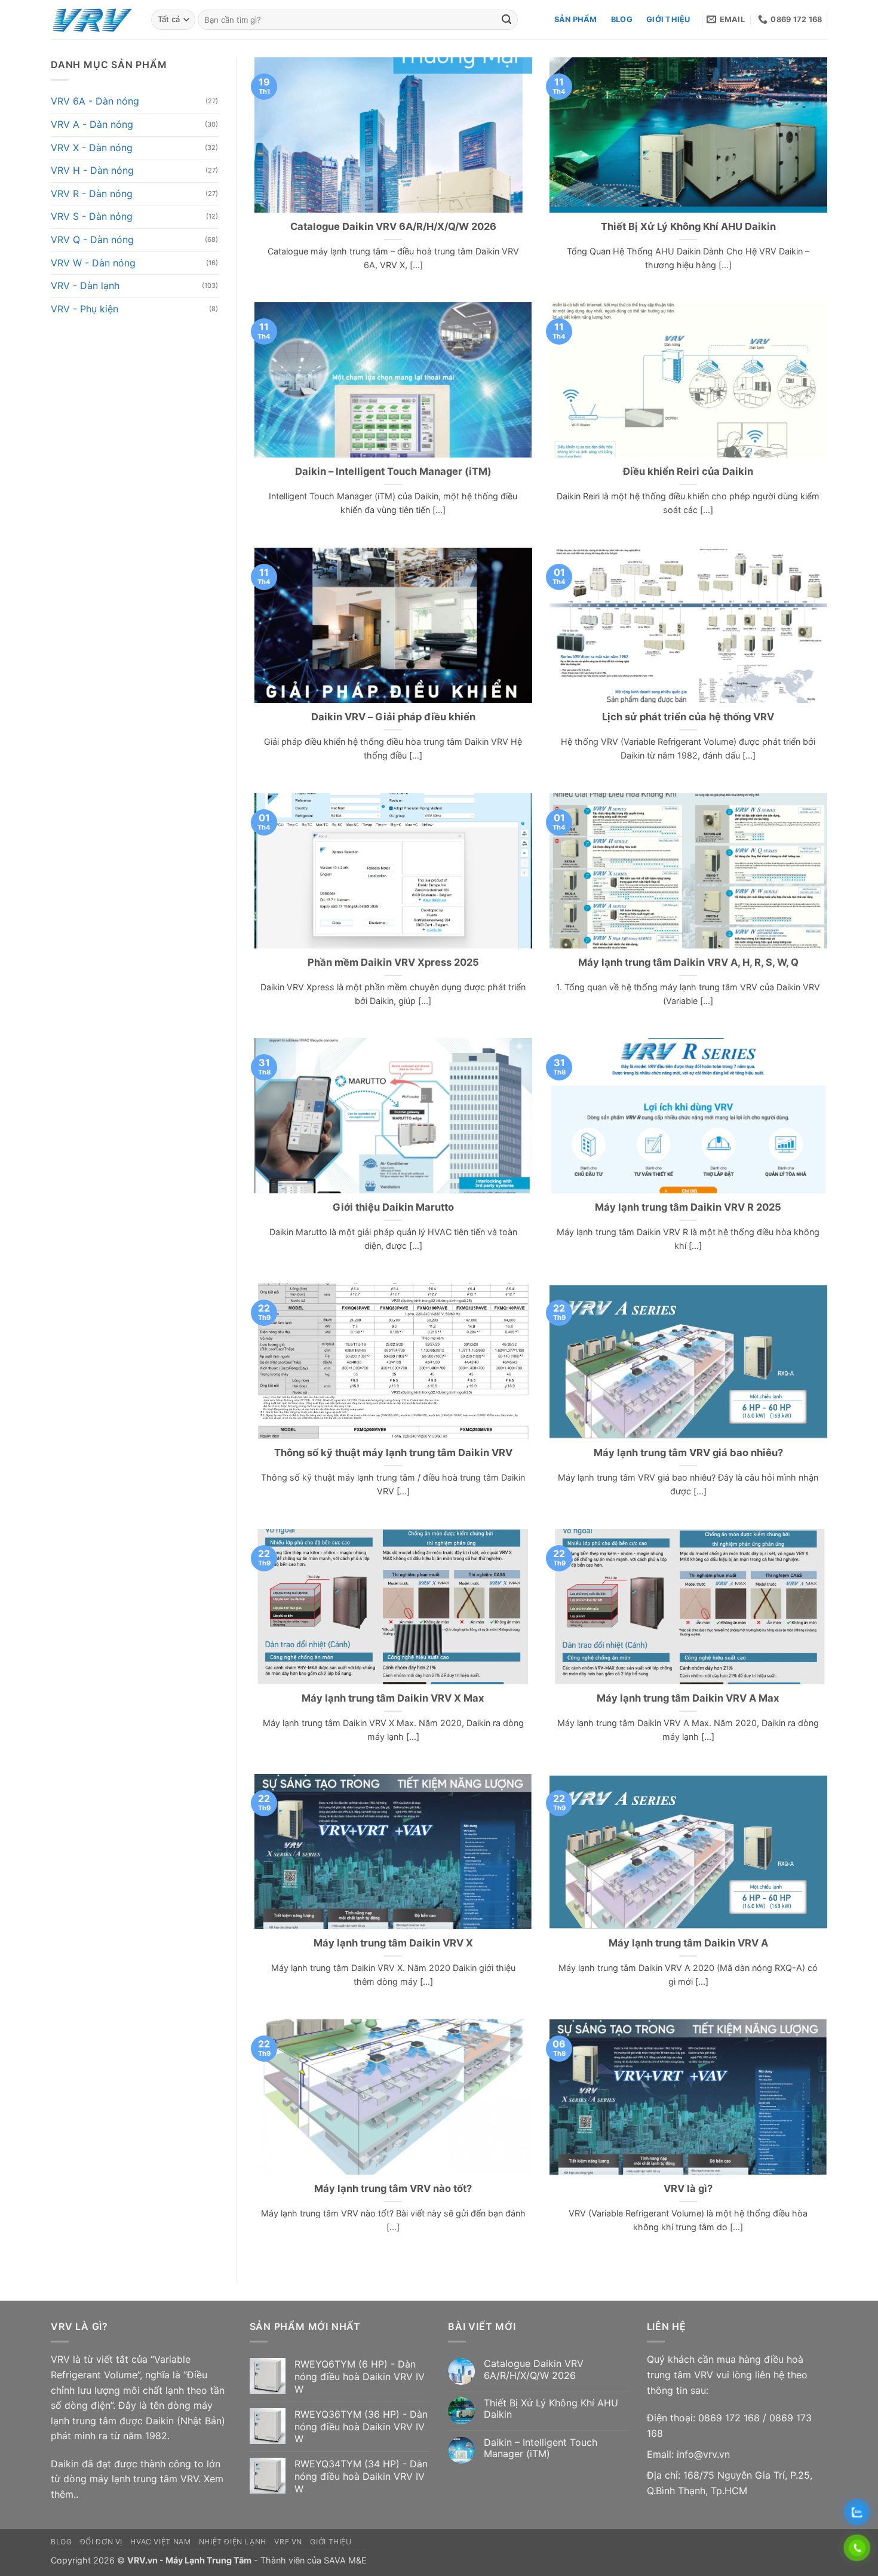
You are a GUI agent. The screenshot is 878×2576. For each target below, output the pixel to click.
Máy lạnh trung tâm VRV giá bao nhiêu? (688, 1453)
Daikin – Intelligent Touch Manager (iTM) (393, 471)
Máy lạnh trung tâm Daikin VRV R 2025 (688, 1207)
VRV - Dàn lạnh (85, 285)
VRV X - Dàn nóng (92, 147)
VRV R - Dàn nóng (92, 194)
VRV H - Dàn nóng (92, 170)
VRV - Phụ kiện (85, 308)
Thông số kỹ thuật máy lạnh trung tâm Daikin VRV (393, 1453)
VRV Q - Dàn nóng (92, 240)
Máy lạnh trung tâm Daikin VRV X (393, 1943)
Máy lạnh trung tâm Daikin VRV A (688, 1943)
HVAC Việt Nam (160, 2542)
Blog (622, 19)
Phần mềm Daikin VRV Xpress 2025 (393, 962)
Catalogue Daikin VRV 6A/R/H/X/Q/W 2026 (393, 226)
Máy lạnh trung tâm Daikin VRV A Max (688, 1698)
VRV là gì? (688, 2188)
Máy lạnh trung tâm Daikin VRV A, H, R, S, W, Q (688, 962)
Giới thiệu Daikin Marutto (393, 1207)
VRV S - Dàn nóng (92, 216)
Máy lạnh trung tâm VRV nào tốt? (393, 2188)
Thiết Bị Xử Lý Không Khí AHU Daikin (688, 226)
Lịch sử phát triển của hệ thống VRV (688, 717)
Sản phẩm (576, 19)
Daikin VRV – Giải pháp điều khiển (393, 717)
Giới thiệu (668, 19)
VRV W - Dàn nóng (93, 262)
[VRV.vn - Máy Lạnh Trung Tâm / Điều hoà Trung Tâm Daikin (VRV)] (92, 20)
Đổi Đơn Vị (101, 2542)
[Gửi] (506, 20)
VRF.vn (288, 2542)
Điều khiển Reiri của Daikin (688, 471)
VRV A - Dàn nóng (92, 124)
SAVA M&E (345, 2560)
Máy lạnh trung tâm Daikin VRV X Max (393, 1698)
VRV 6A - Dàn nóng (95, 101)
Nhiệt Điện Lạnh (233, 2542)
